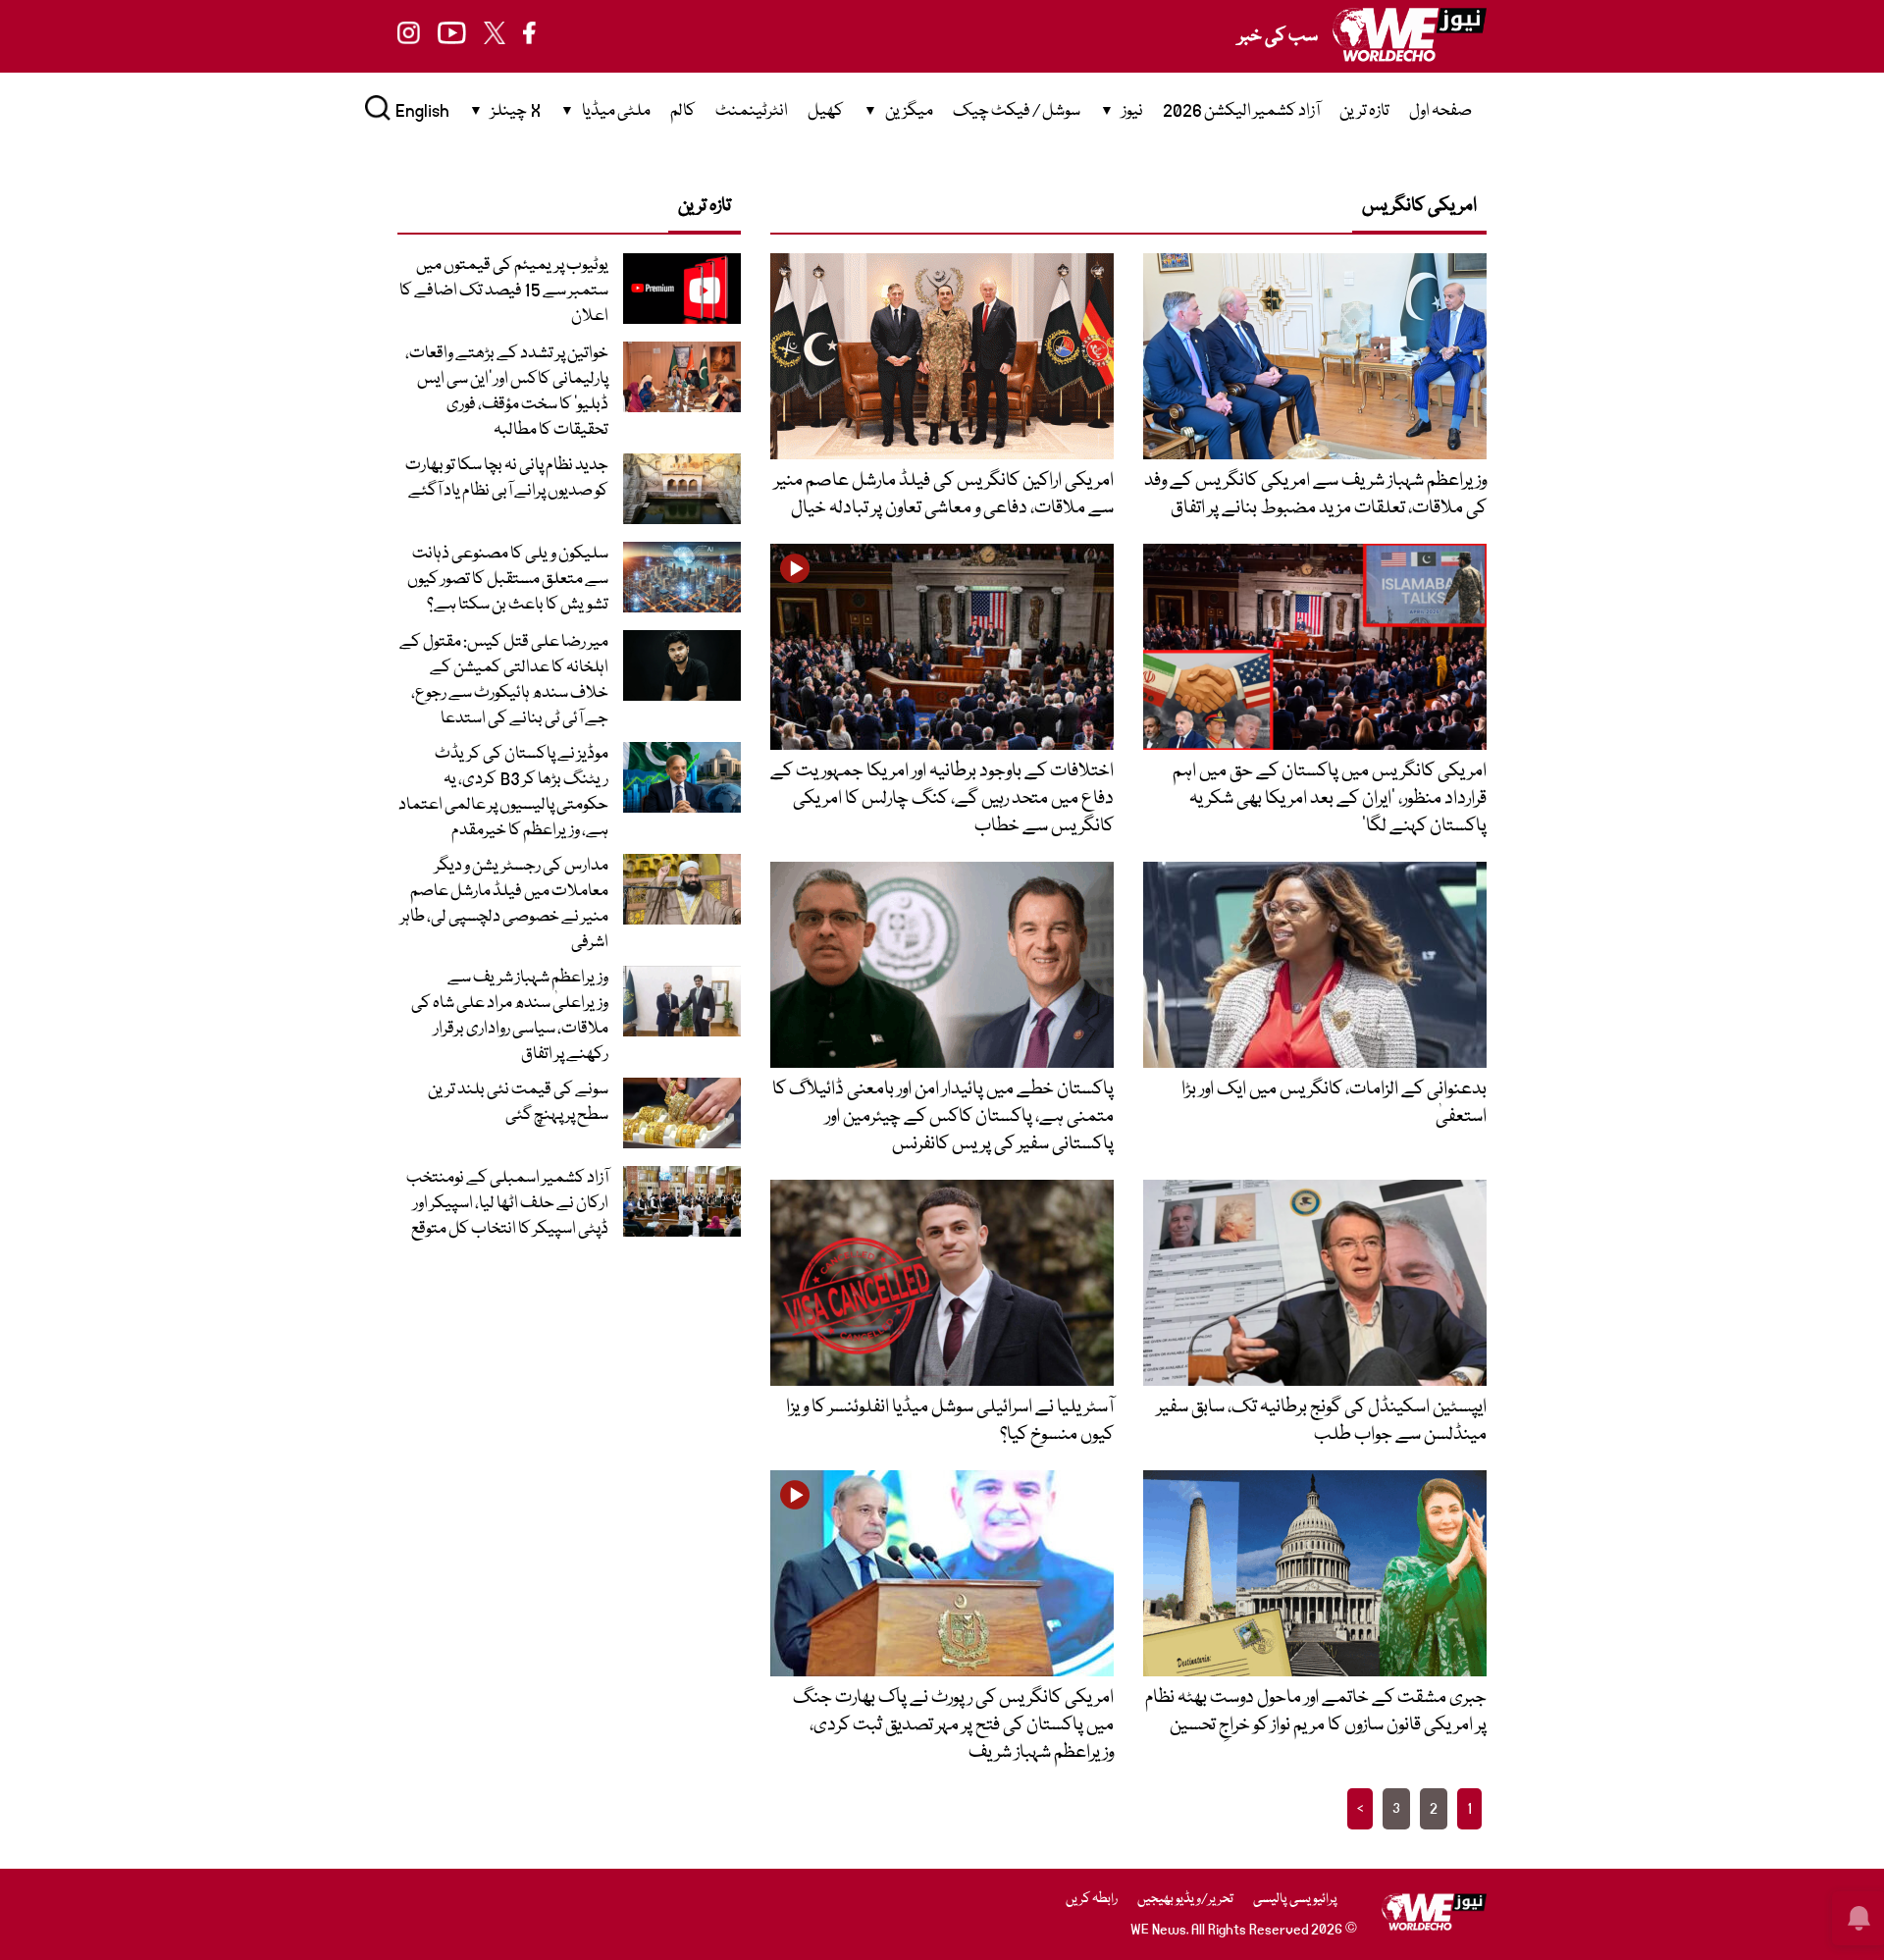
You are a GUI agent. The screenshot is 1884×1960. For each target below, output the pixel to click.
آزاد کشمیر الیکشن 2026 (1241, 111)
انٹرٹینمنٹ (752, 111)
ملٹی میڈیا (616, 111)
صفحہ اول (1440, 111)
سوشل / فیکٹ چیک (1017, 111)
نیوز (1132, 111)
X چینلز (516, 111)
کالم (683, 111)
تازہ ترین (1364, 111)
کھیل (826, 111)
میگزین (909, 111)
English (422, 111)
